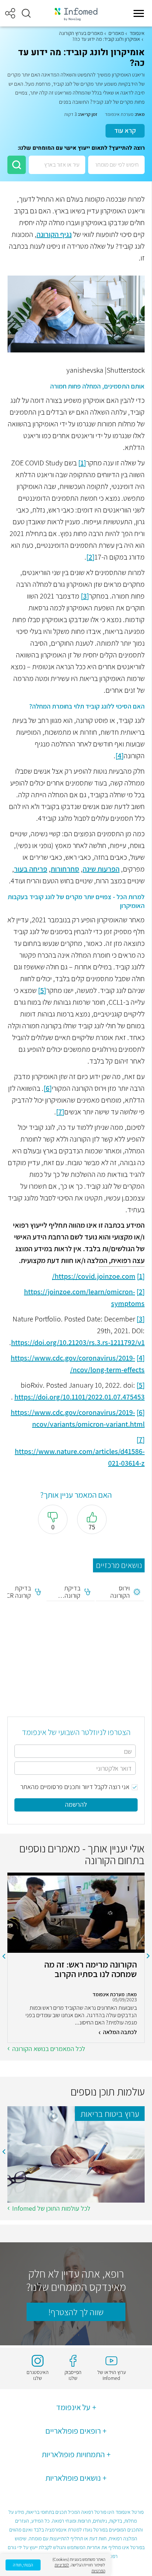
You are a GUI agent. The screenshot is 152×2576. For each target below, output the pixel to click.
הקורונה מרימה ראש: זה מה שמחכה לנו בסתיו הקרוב (91, 1970)
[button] (26, 13)
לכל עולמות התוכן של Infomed (51, 2208)
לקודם (148, 1956)
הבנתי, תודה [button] (23, 2565)
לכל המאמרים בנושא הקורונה (49, 2049)
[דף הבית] (76, 13)
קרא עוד (125, 130)
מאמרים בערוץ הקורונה (81, 33)
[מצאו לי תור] (17, 165)
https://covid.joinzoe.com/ (94, 1276)
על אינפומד (73, 2407)
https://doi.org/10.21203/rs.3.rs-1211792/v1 (78, 1342)
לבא (4, 1956)
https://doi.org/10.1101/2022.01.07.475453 (80, 1397)
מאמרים (116, 33)
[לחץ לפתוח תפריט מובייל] (139, 13)
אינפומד (137, 33)
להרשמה (76, 1804)
